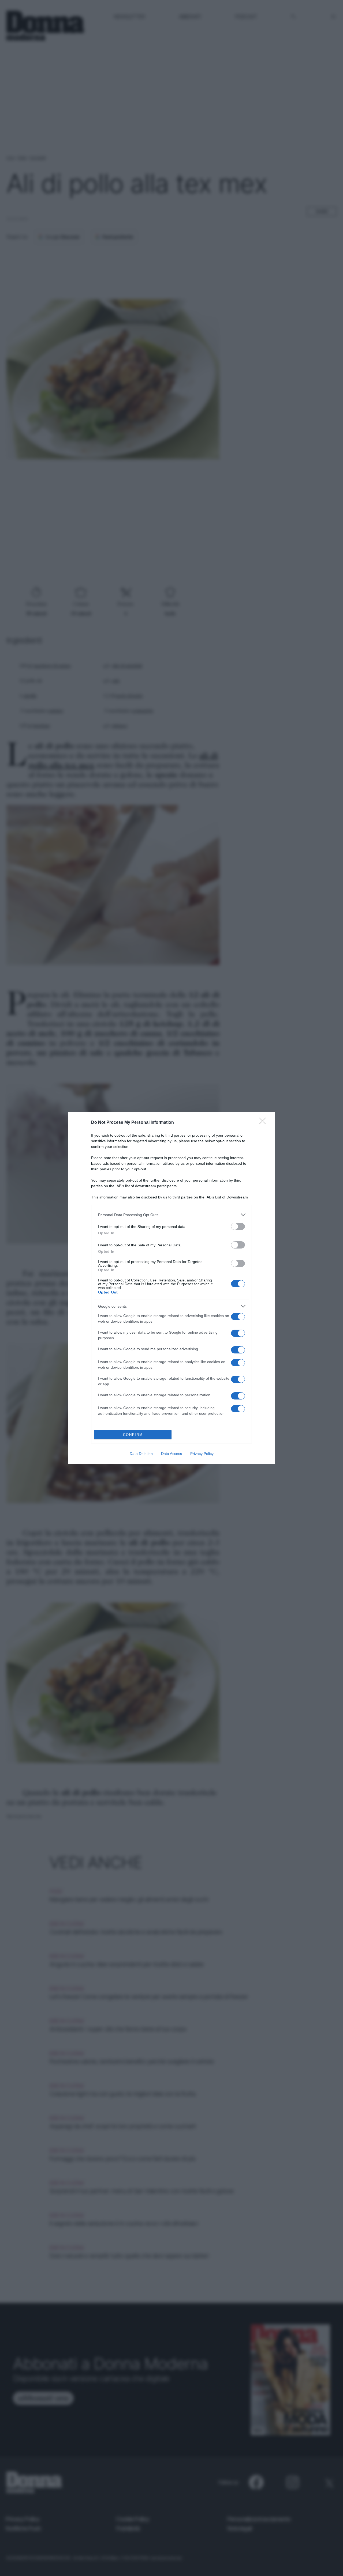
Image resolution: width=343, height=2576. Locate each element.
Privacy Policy (202, 1454)
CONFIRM (133, 1435)
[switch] (238, 1226)
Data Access (171, 1454)
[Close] (264, 1123)
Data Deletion (141, 1454)
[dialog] (171, 1288)
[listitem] (171, 1215)
